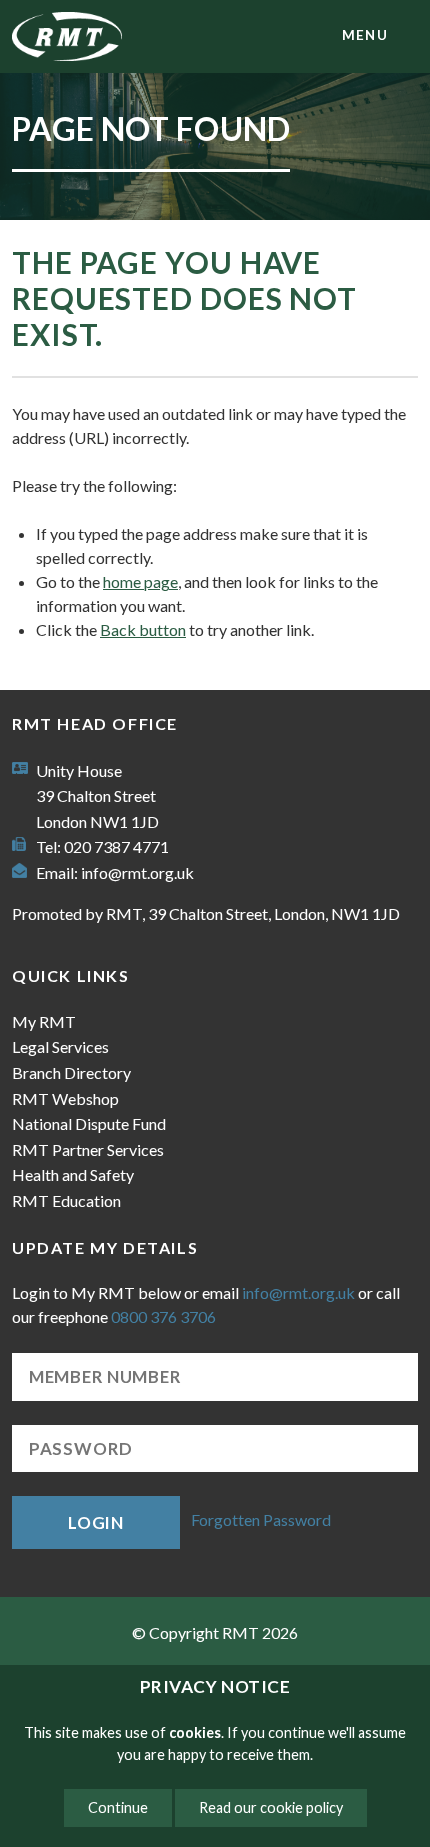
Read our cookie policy (271, 1807)
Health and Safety (73, 1174)
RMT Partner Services (88, 1149)
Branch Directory (71, 1072)
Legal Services (60, 1046)
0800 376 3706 (163, 1316)
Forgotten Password (261, 1520)
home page (140, 581)
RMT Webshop (65, 1098)
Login (96, 1522)
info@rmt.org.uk (137, 872)
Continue (118, 1807)
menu (365, 35)
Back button (143, 629)
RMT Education (66, 1200)
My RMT (44, 1021)
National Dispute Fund (89, 1123)
